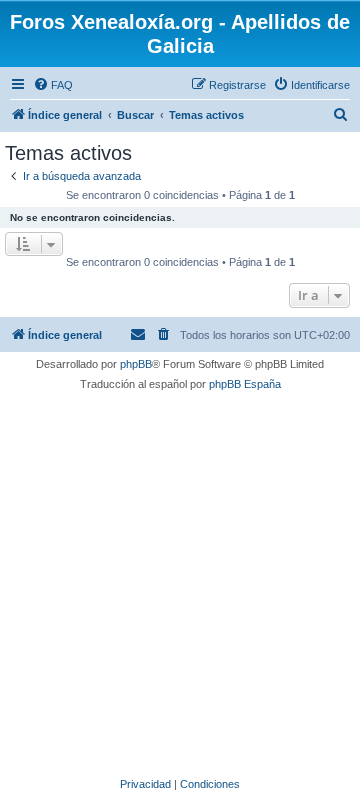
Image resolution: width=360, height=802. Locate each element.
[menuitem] (53, 85)
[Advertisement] (180, 581)
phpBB (136, 364)
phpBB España (245, 384)
